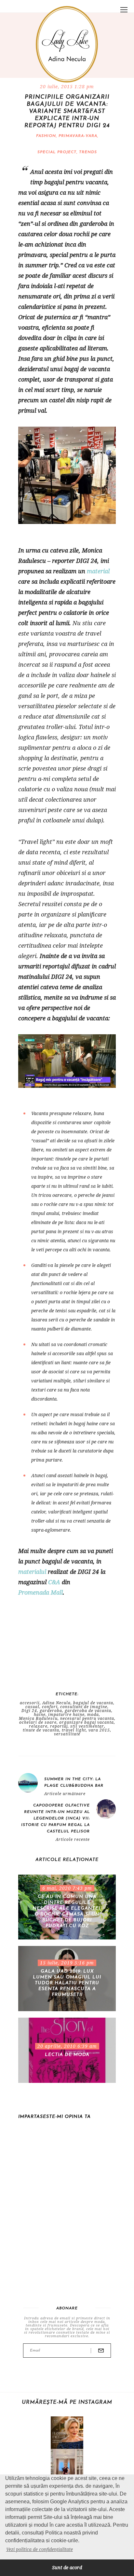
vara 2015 (99, 1730)
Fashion (46, 136)
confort (50, 1707)
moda (93, 1715)
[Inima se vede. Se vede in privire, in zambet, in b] (67, 2465)
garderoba (51, 1711)
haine (40, 1715)
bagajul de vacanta (93, 1703)
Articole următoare (65, 1794)
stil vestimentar (87, 1726)
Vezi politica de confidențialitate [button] (40, 2549)
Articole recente (73, 1840)
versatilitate (67, 1734)
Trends (88, 152)
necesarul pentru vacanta (87, 1719)
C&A (54, 1582)
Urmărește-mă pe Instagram (67, 2402)
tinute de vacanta (41, 1730)
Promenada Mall (40, 1592)
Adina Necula (56, 1703)
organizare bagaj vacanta (87, 1722)
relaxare (38, 1726)
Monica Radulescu (38, 1719)
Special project (57, 152)
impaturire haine (66, 1715)
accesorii (30, 1703)
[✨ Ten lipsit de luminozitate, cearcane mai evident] (67, 2433)
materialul (32, 1572)
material (98, 571)
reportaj (59, 1726)
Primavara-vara (78, 136)
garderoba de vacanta (88, 1711)
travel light (74, 1730)
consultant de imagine (84, 1707)
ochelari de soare (38, 1722)
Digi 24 (29, 1711)
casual (32, 1707)
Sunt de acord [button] (67, 2567)
